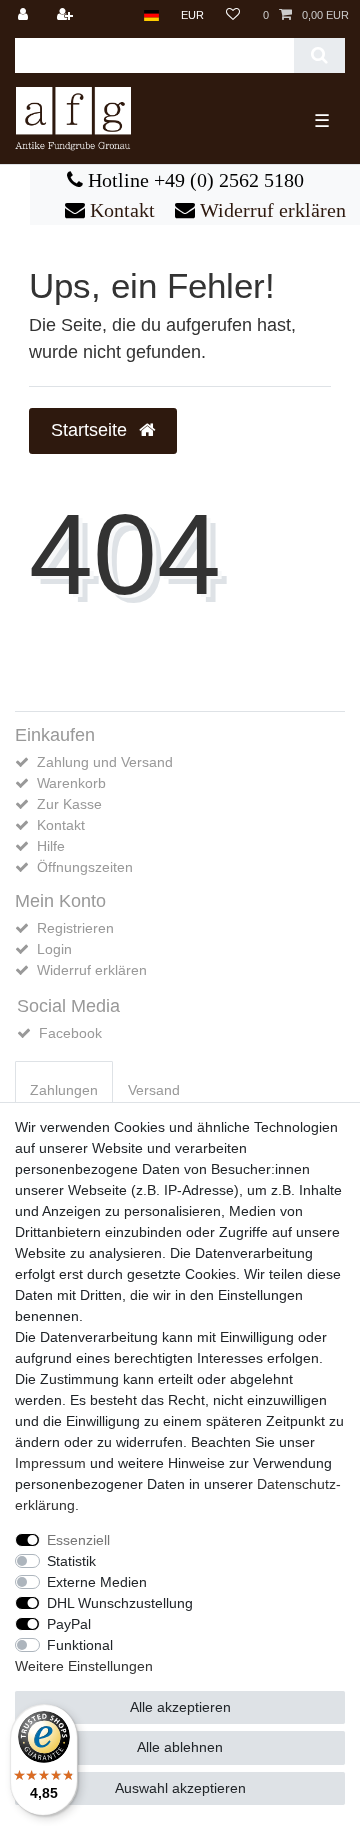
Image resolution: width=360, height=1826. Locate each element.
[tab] (64, 1090)
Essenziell (78, 1540)
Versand (154, 1090)
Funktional (80, 1645)
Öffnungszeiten (85, 867)
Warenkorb (71, 783)
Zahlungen (64, 1090)
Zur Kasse (69, 804)
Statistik (71, 1561)
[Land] (151, 15)
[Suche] (319, 55)
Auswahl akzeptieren (180, 1788)
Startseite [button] (91, 430)
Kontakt (120, 210)
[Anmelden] (25, 15)
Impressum (50, 1463)
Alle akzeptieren (180, 1707)
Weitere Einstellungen (84, 1666)
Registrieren (75, 928)
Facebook (70, 1033)
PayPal (69, 1624)
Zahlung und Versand (105, 762)
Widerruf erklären (270, 210)
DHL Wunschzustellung (120, 1603)
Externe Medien (97, 1582)
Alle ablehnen (180, 1747)
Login (54, 949)
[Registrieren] (67, 15)
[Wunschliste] (233, 15)
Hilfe (51, 846)
